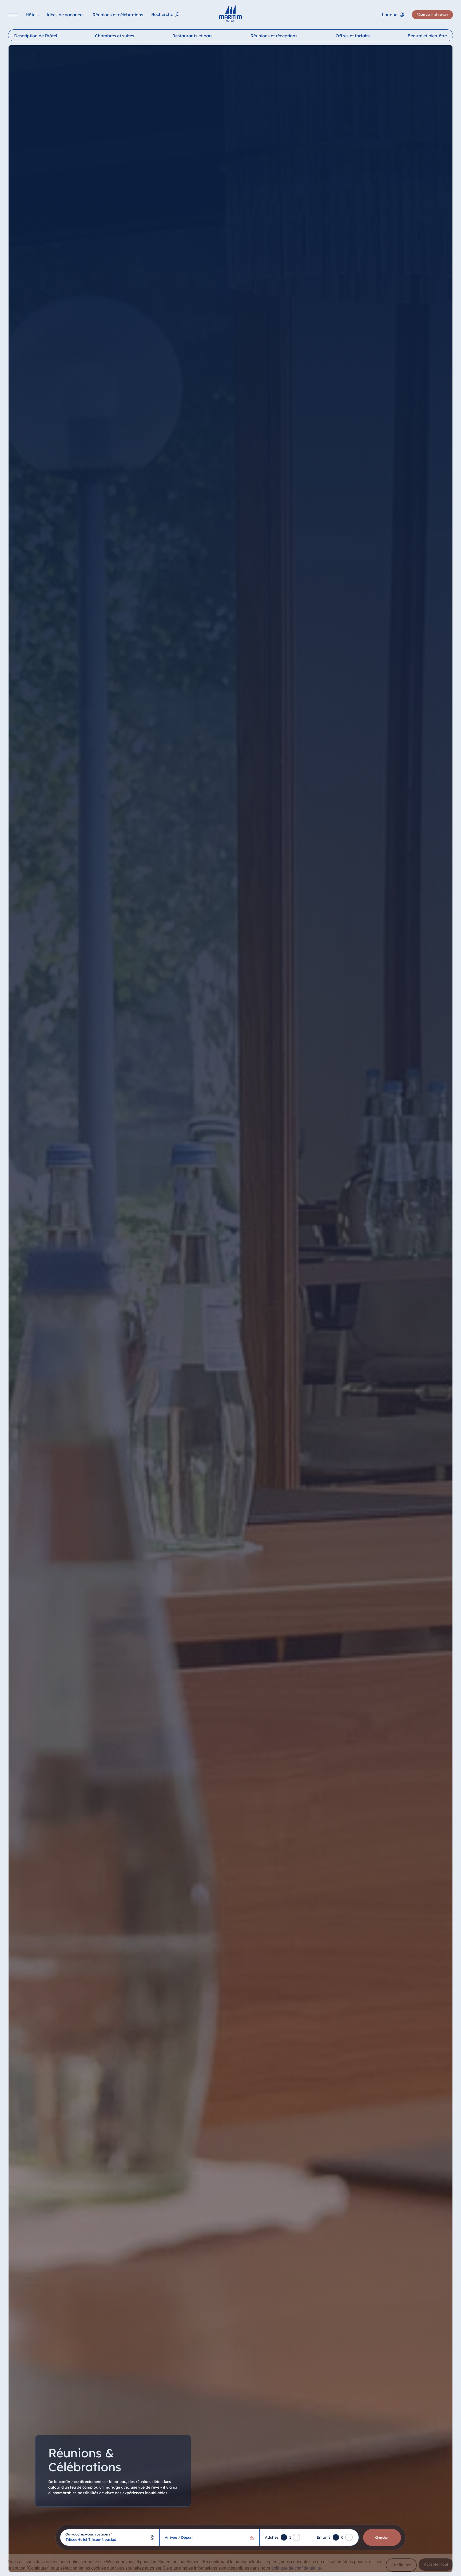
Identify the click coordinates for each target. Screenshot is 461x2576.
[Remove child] (349, 2537)
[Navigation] (13, 15)
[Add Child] (336, 2537)
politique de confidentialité (296, 2568)
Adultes (272, 2537)
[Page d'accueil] (230, 13)
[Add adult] (284, 2537)
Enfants (324, 2537)
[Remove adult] (296, 2537)
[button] (401, 2565)
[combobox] (110, 2537)
